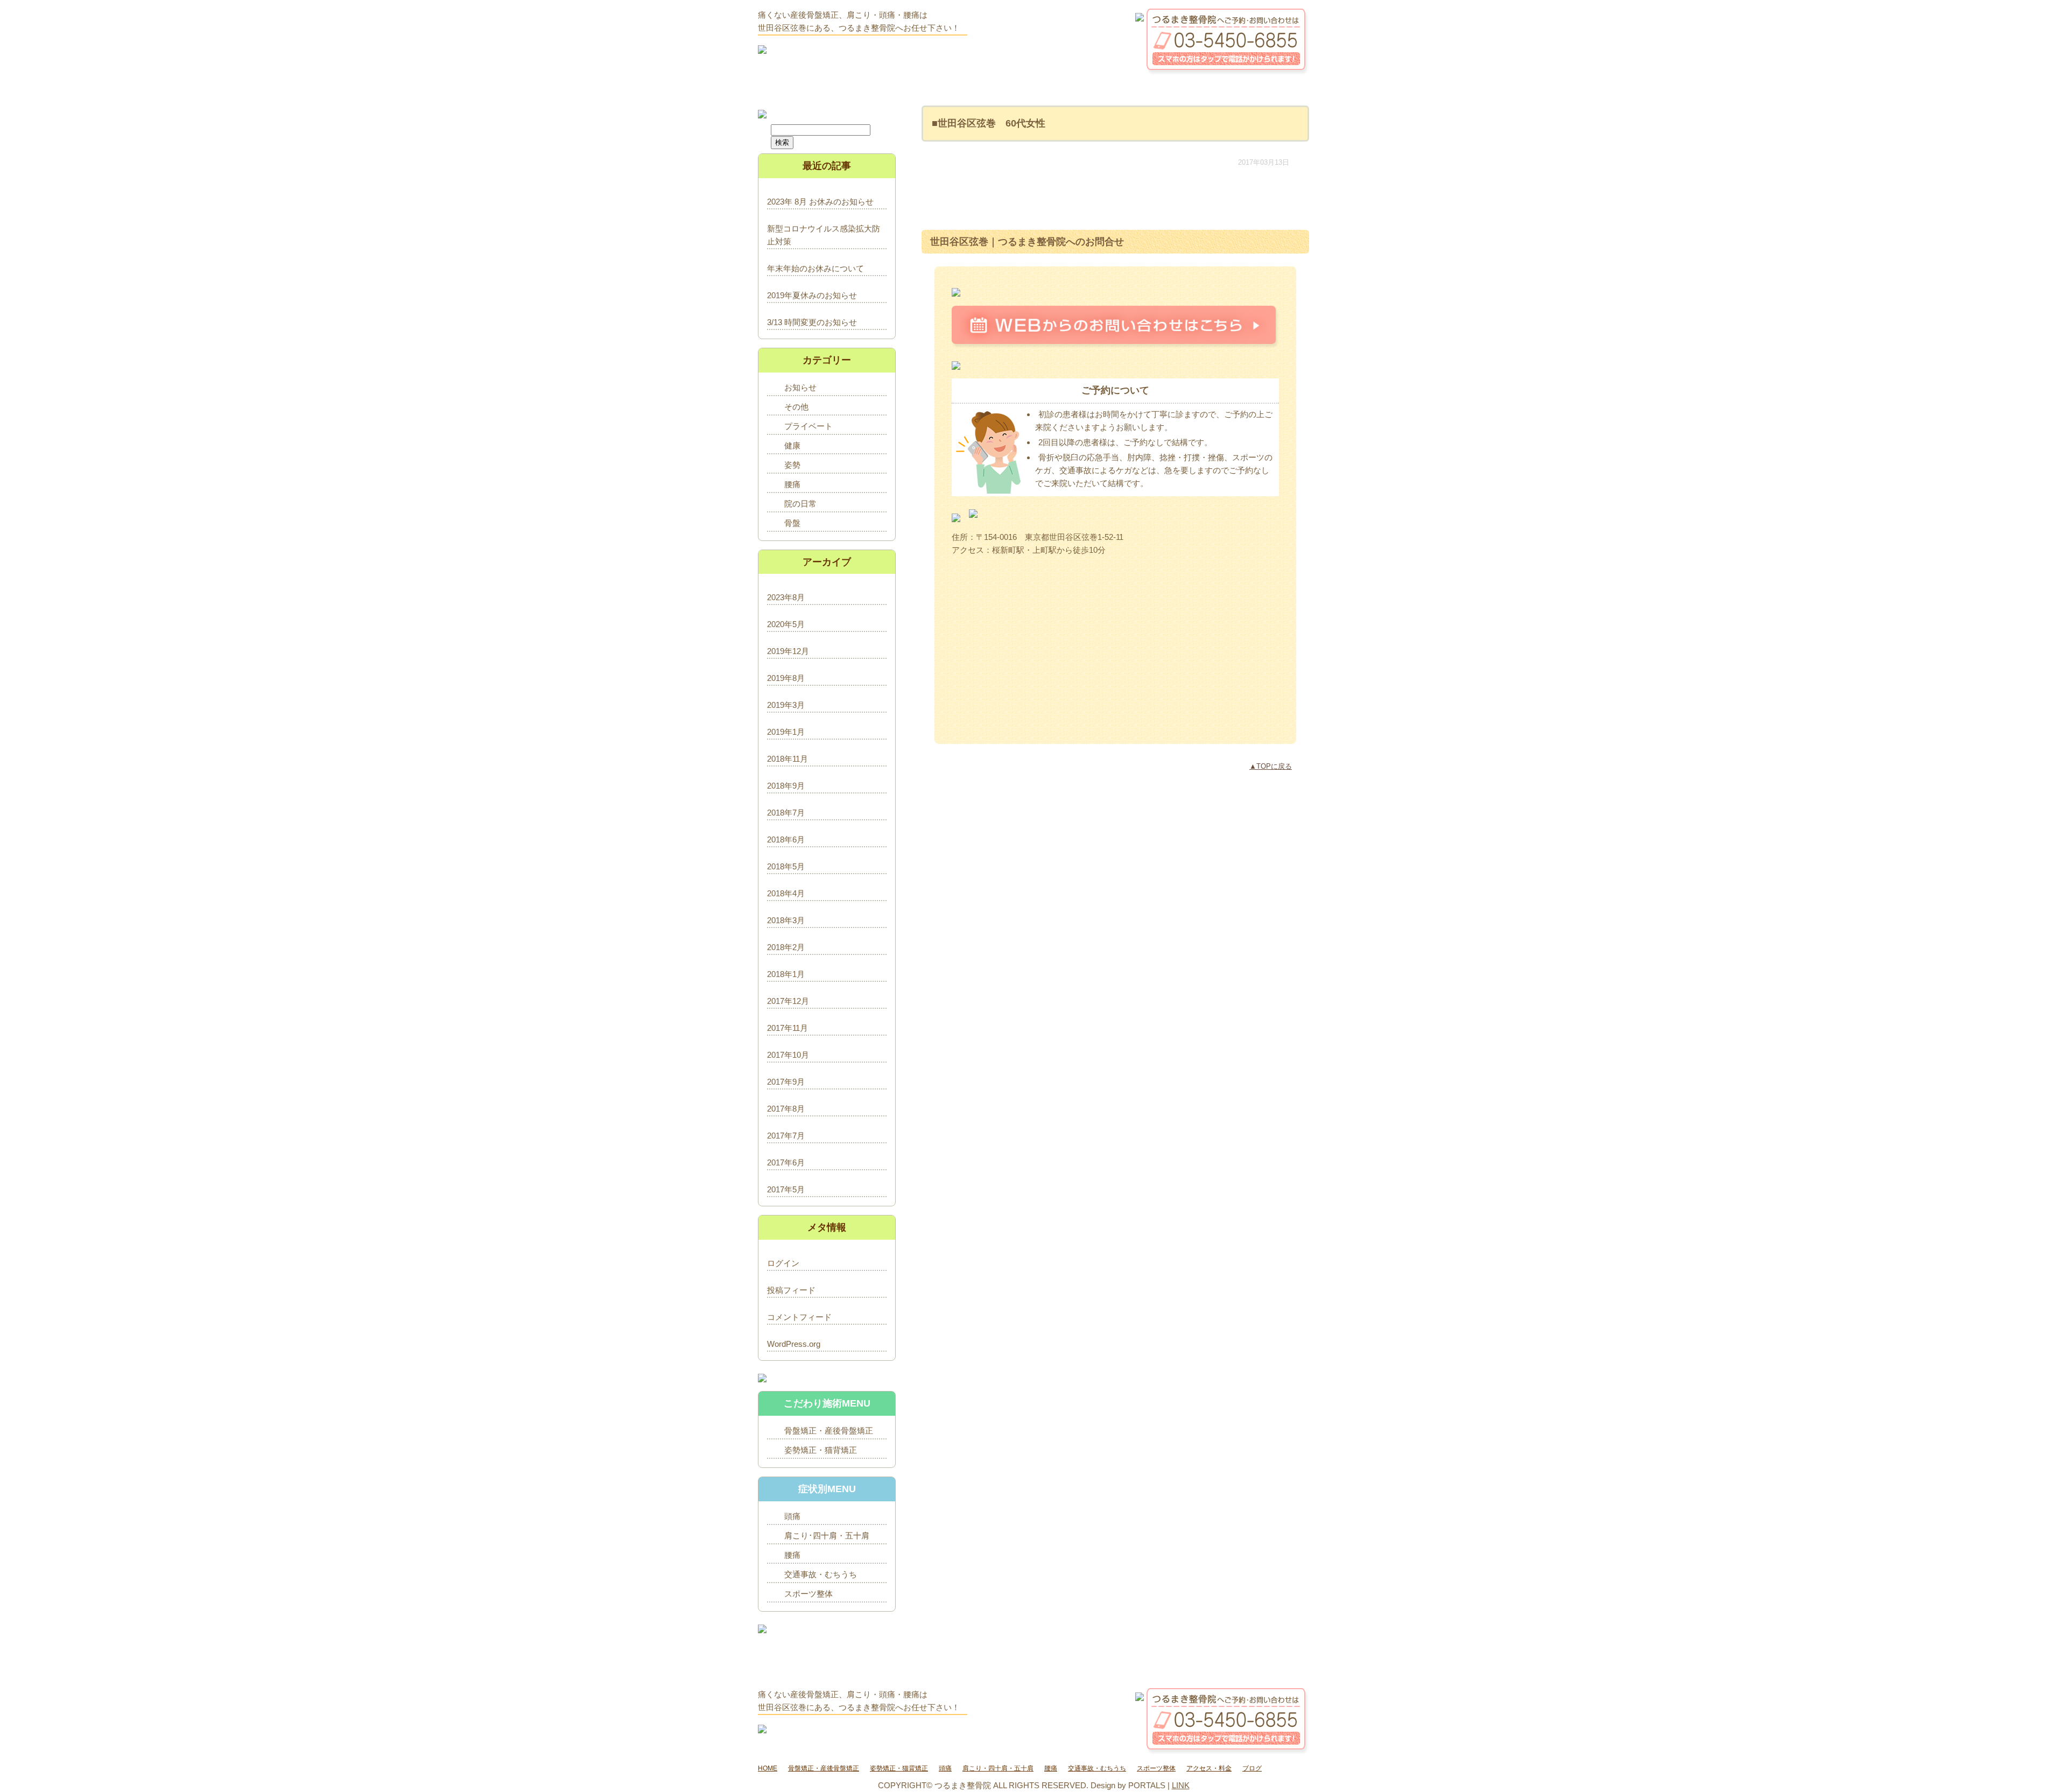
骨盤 (792, 523)
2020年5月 (786, 624)
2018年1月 (786, 974)
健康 (792, 445)
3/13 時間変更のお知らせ (812, 322)
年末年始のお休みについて (815, 268)
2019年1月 (786, 732)
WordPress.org (794, 1344)
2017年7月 (786, 1136)
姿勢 (792, 465)
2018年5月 (786, 866)
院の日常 (800, 504)
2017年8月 (786, 1109)
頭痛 (792, 1516)
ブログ (1252, 1768)
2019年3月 (786, 705)
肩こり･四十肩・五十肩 (827, 1536)
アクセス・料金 (1209, 1768)
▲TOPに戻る (1271, 766)
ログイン (783, 1263)
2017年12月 (788, 1001)
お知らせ (800, 387)
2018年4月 (786, 893)
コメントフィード (799, 1317)
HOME (768, 1768)
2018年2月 (786, 947)
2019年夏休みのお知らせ (812, 295)
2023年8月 (786, 597)
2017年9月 (786, 1082)
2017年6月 (786, 1162)
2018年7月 (786, 813)
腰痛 (792, 484)
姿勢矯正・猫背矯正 (821, 1450)
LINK (1181, 1785)
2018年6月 (786, 839)
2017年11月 (788, 1028)
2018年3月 (786, 920)
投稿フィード (791, 1290)
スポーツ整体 (808, 1594)
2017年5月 (786, 1189)
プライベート (808, 426)
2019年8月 (786, 678)
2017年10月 (788, 1055)
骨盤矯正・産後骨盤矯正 (829, 1431)
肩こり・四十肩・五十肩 (998, 1768)
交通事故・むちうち (821, 1574)
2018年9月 (786, 786)
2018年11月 (788, 759)
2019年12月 (788, 651)
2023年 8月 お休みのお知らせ (820, 202)
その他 (796, 407)
